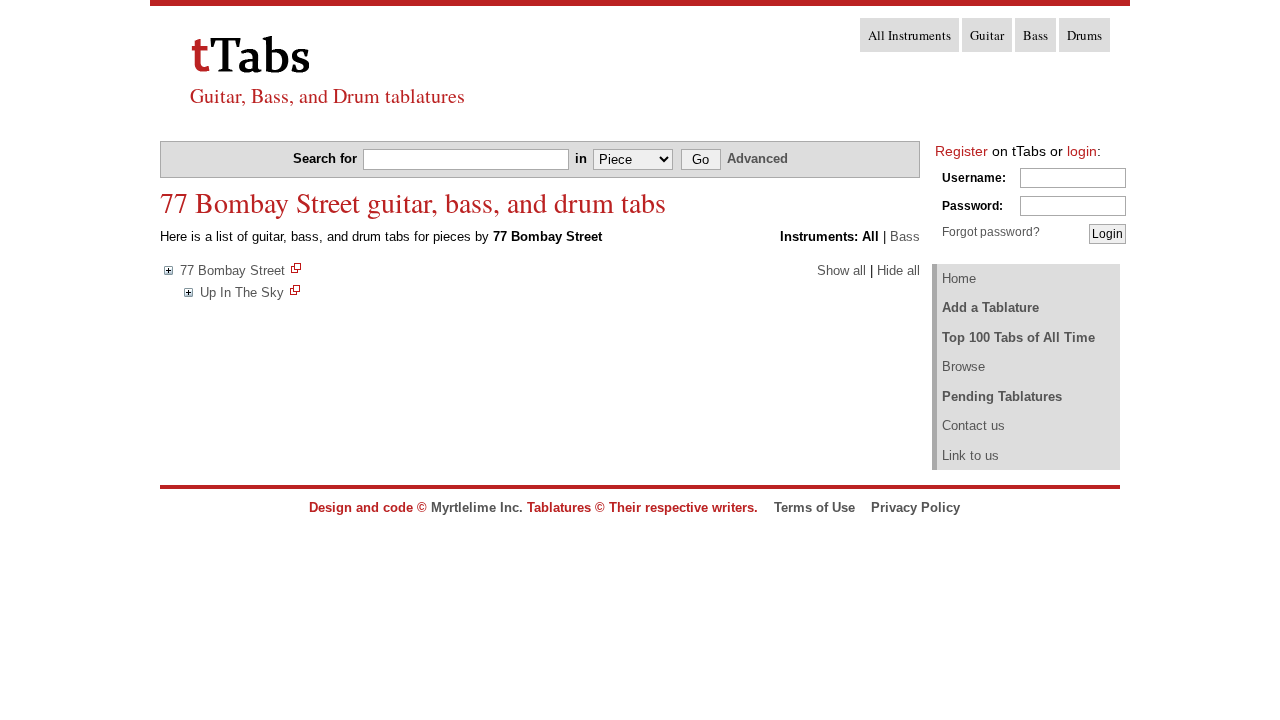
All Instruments (909, 35)
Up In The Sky (242, 292)
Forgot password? (991, 232)
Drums (1084, 35)
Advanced (757, 158)
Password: (972, 206)
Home (959, 278)
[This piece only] (295, 292)
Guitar (987, 35)
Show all (841, 270)
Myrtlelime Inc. (477, 507)
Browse (963, 366)
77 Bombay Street (232, 270)
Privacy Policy (915, 507)
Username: (974, 178)
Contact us (973, 425)
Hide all (898, 270)
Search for (327, 158)
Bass (1035, 35)
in (583, 158)
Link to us (970, 455)
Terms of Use (814, 507)
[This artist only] (296, 270)
